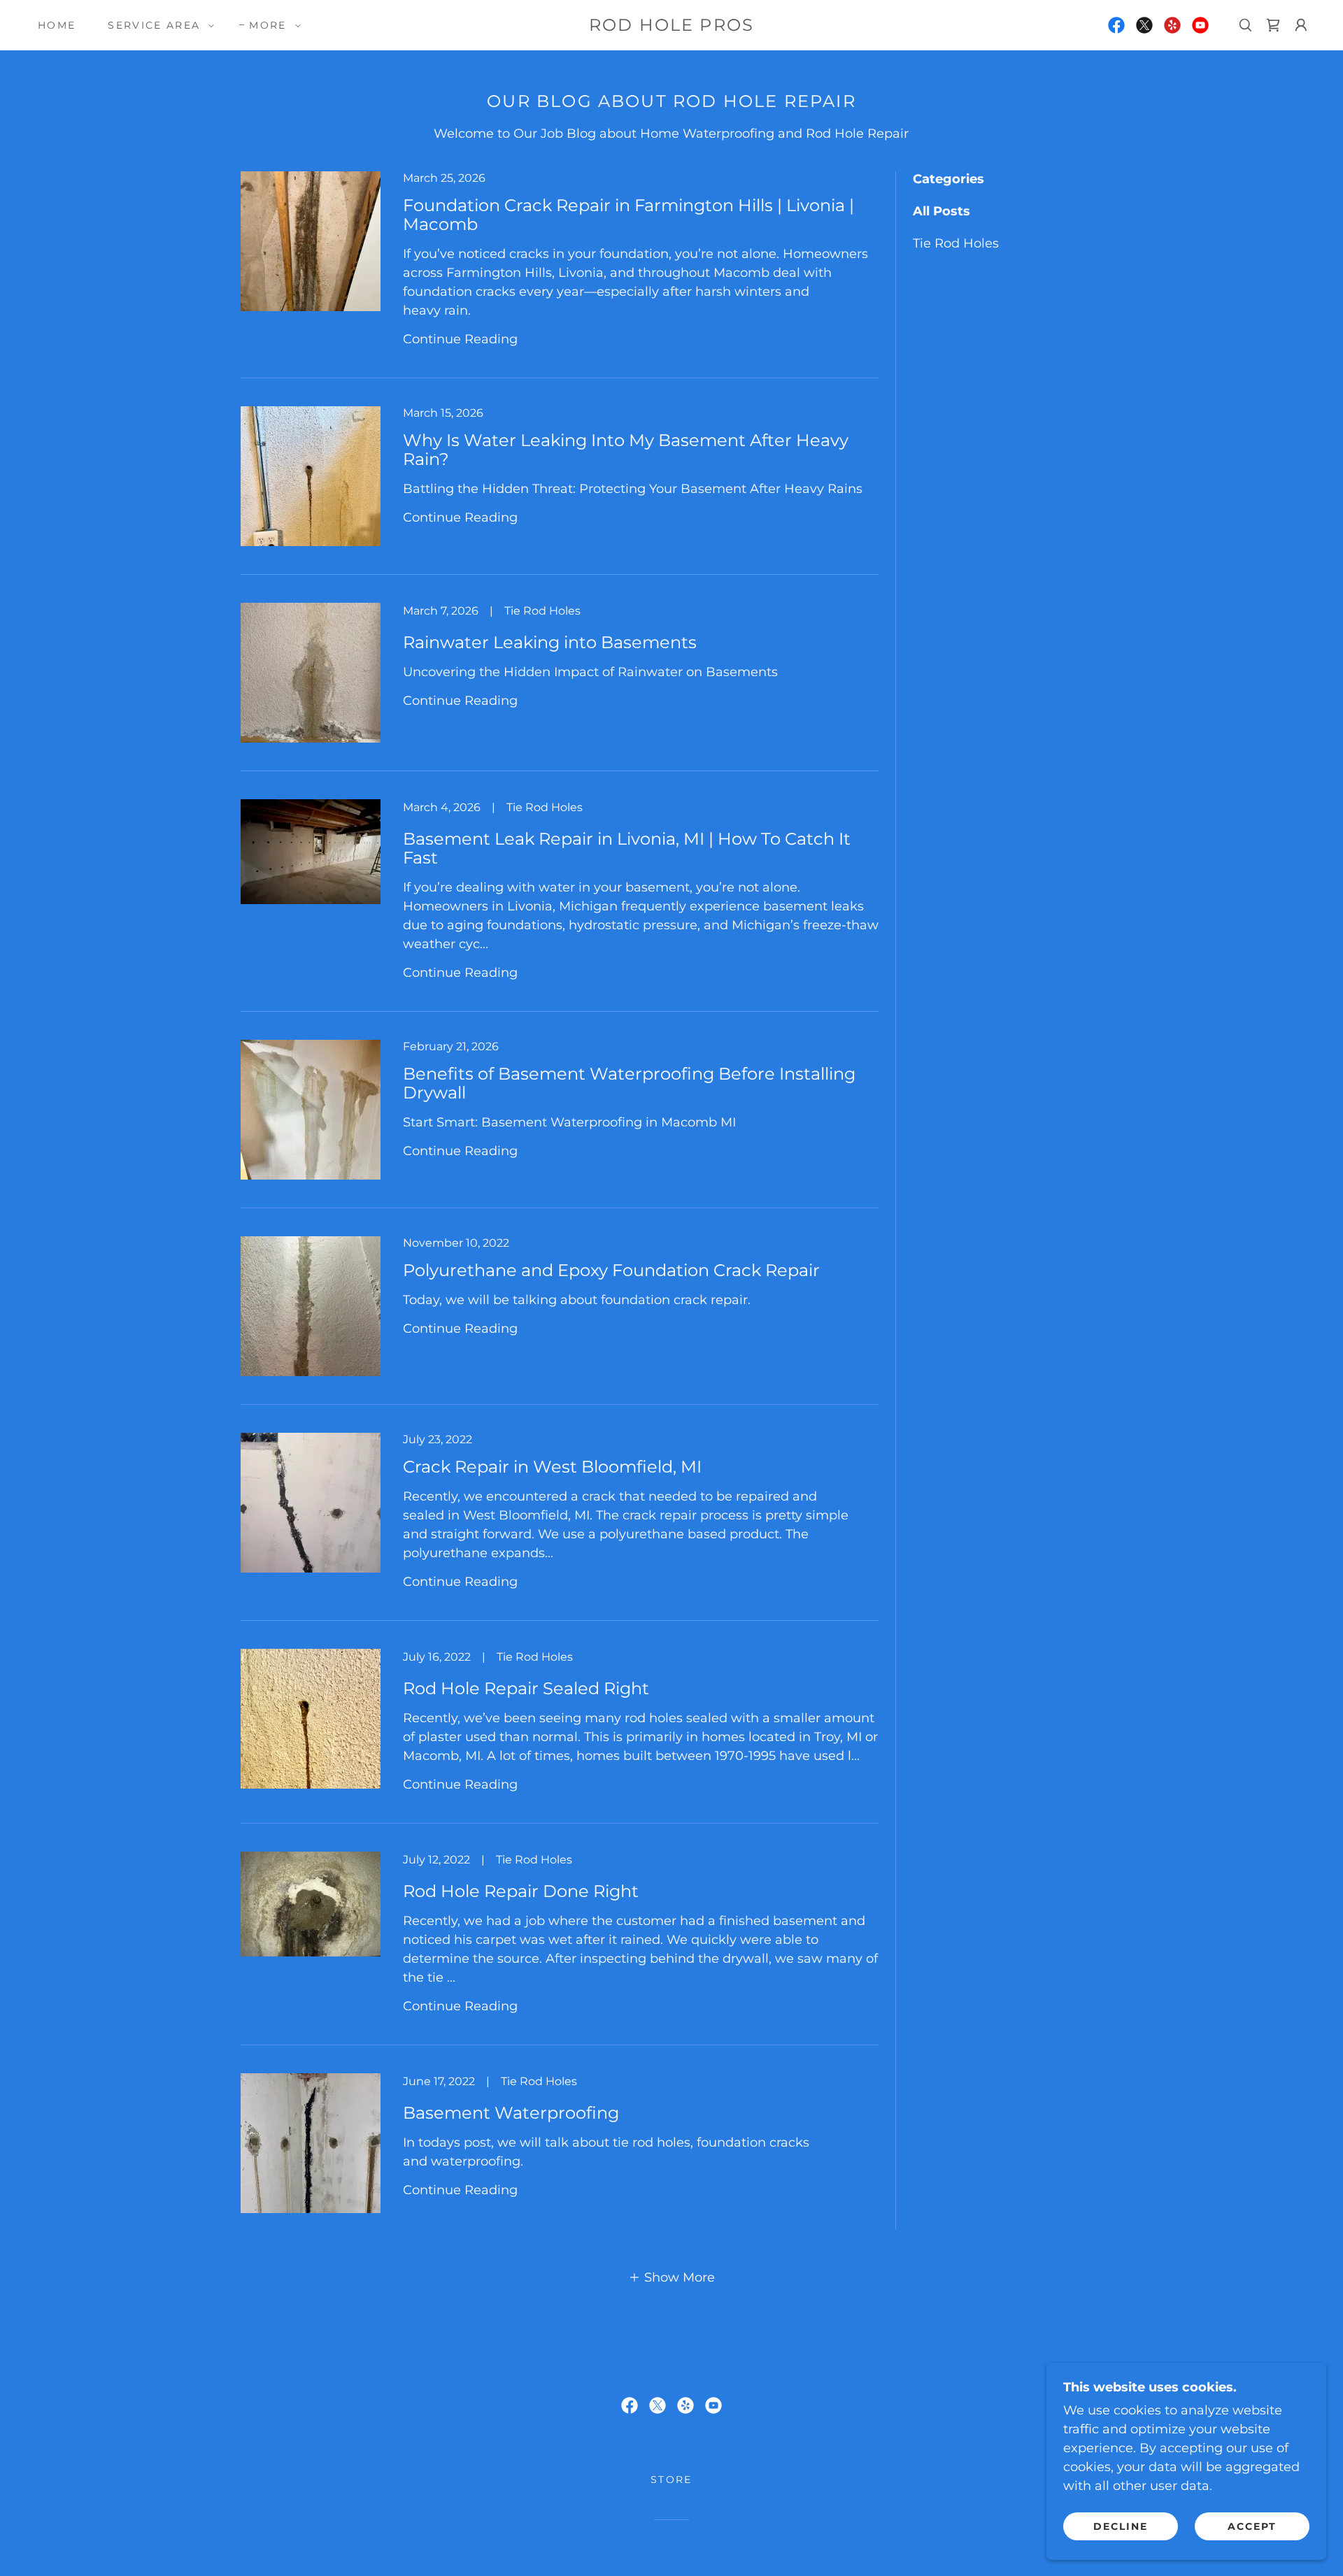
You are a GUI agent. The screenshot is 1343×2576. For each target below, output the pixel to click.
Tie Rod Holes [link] (956, 243)
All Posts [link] (941, 211)
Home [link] (57, 25)
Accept (1252, 2526)
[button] (157, 25)
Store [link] (671, 2480)
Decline (1121, 2526)
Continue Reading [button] (460, 339)
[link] (671, 27)
